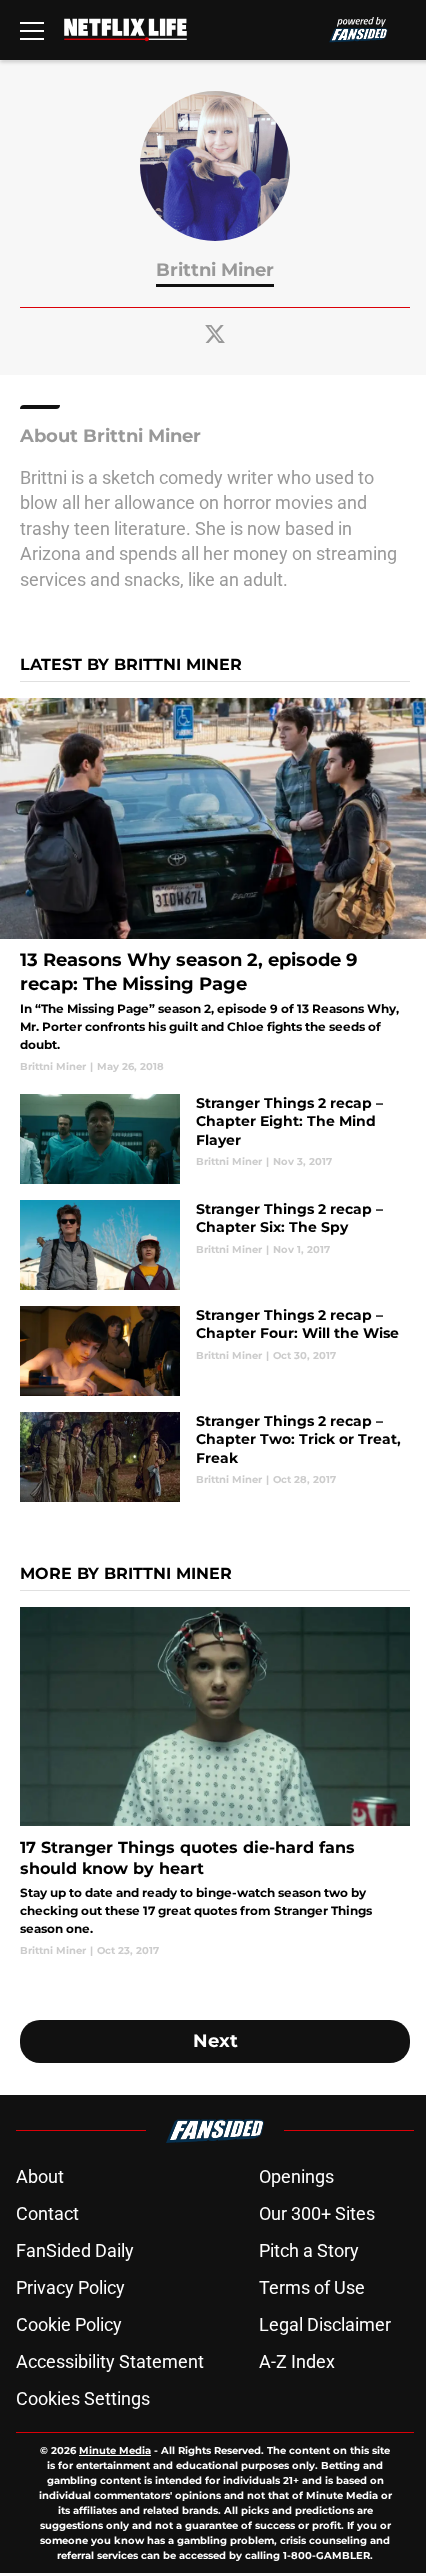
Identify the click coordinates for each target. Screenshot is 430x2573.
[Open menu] (32, 30)
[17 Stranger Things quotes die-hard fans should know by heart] (215, 1782)
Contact (47, 2213)
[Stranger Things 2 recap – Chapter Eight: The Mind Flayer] (215, 1139)
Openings (296, 2176)
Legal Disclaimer (325, 2324)
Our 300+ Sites (317, 2213)
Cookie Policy (69, 2324)
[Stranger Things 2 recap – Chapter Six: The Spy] (215, 1245)
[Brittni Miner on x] (215, 334)
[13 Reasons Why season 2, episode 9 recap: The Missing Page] (215, 886)
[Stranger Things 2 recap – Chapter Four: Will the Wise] (215, 1351)
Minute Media (115, 2450)
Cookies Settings (83, 2398)
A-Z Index (297, 2361)
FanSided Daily (75, 2250)
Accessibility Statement (110, 2361)
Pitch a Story (309, 2250)
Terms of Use (312, 2287)
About (40, 2176)
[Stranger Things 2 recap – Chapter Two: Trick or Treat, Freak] (215, 1457)
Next (215, 2041)
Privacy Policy (70, 2287)
